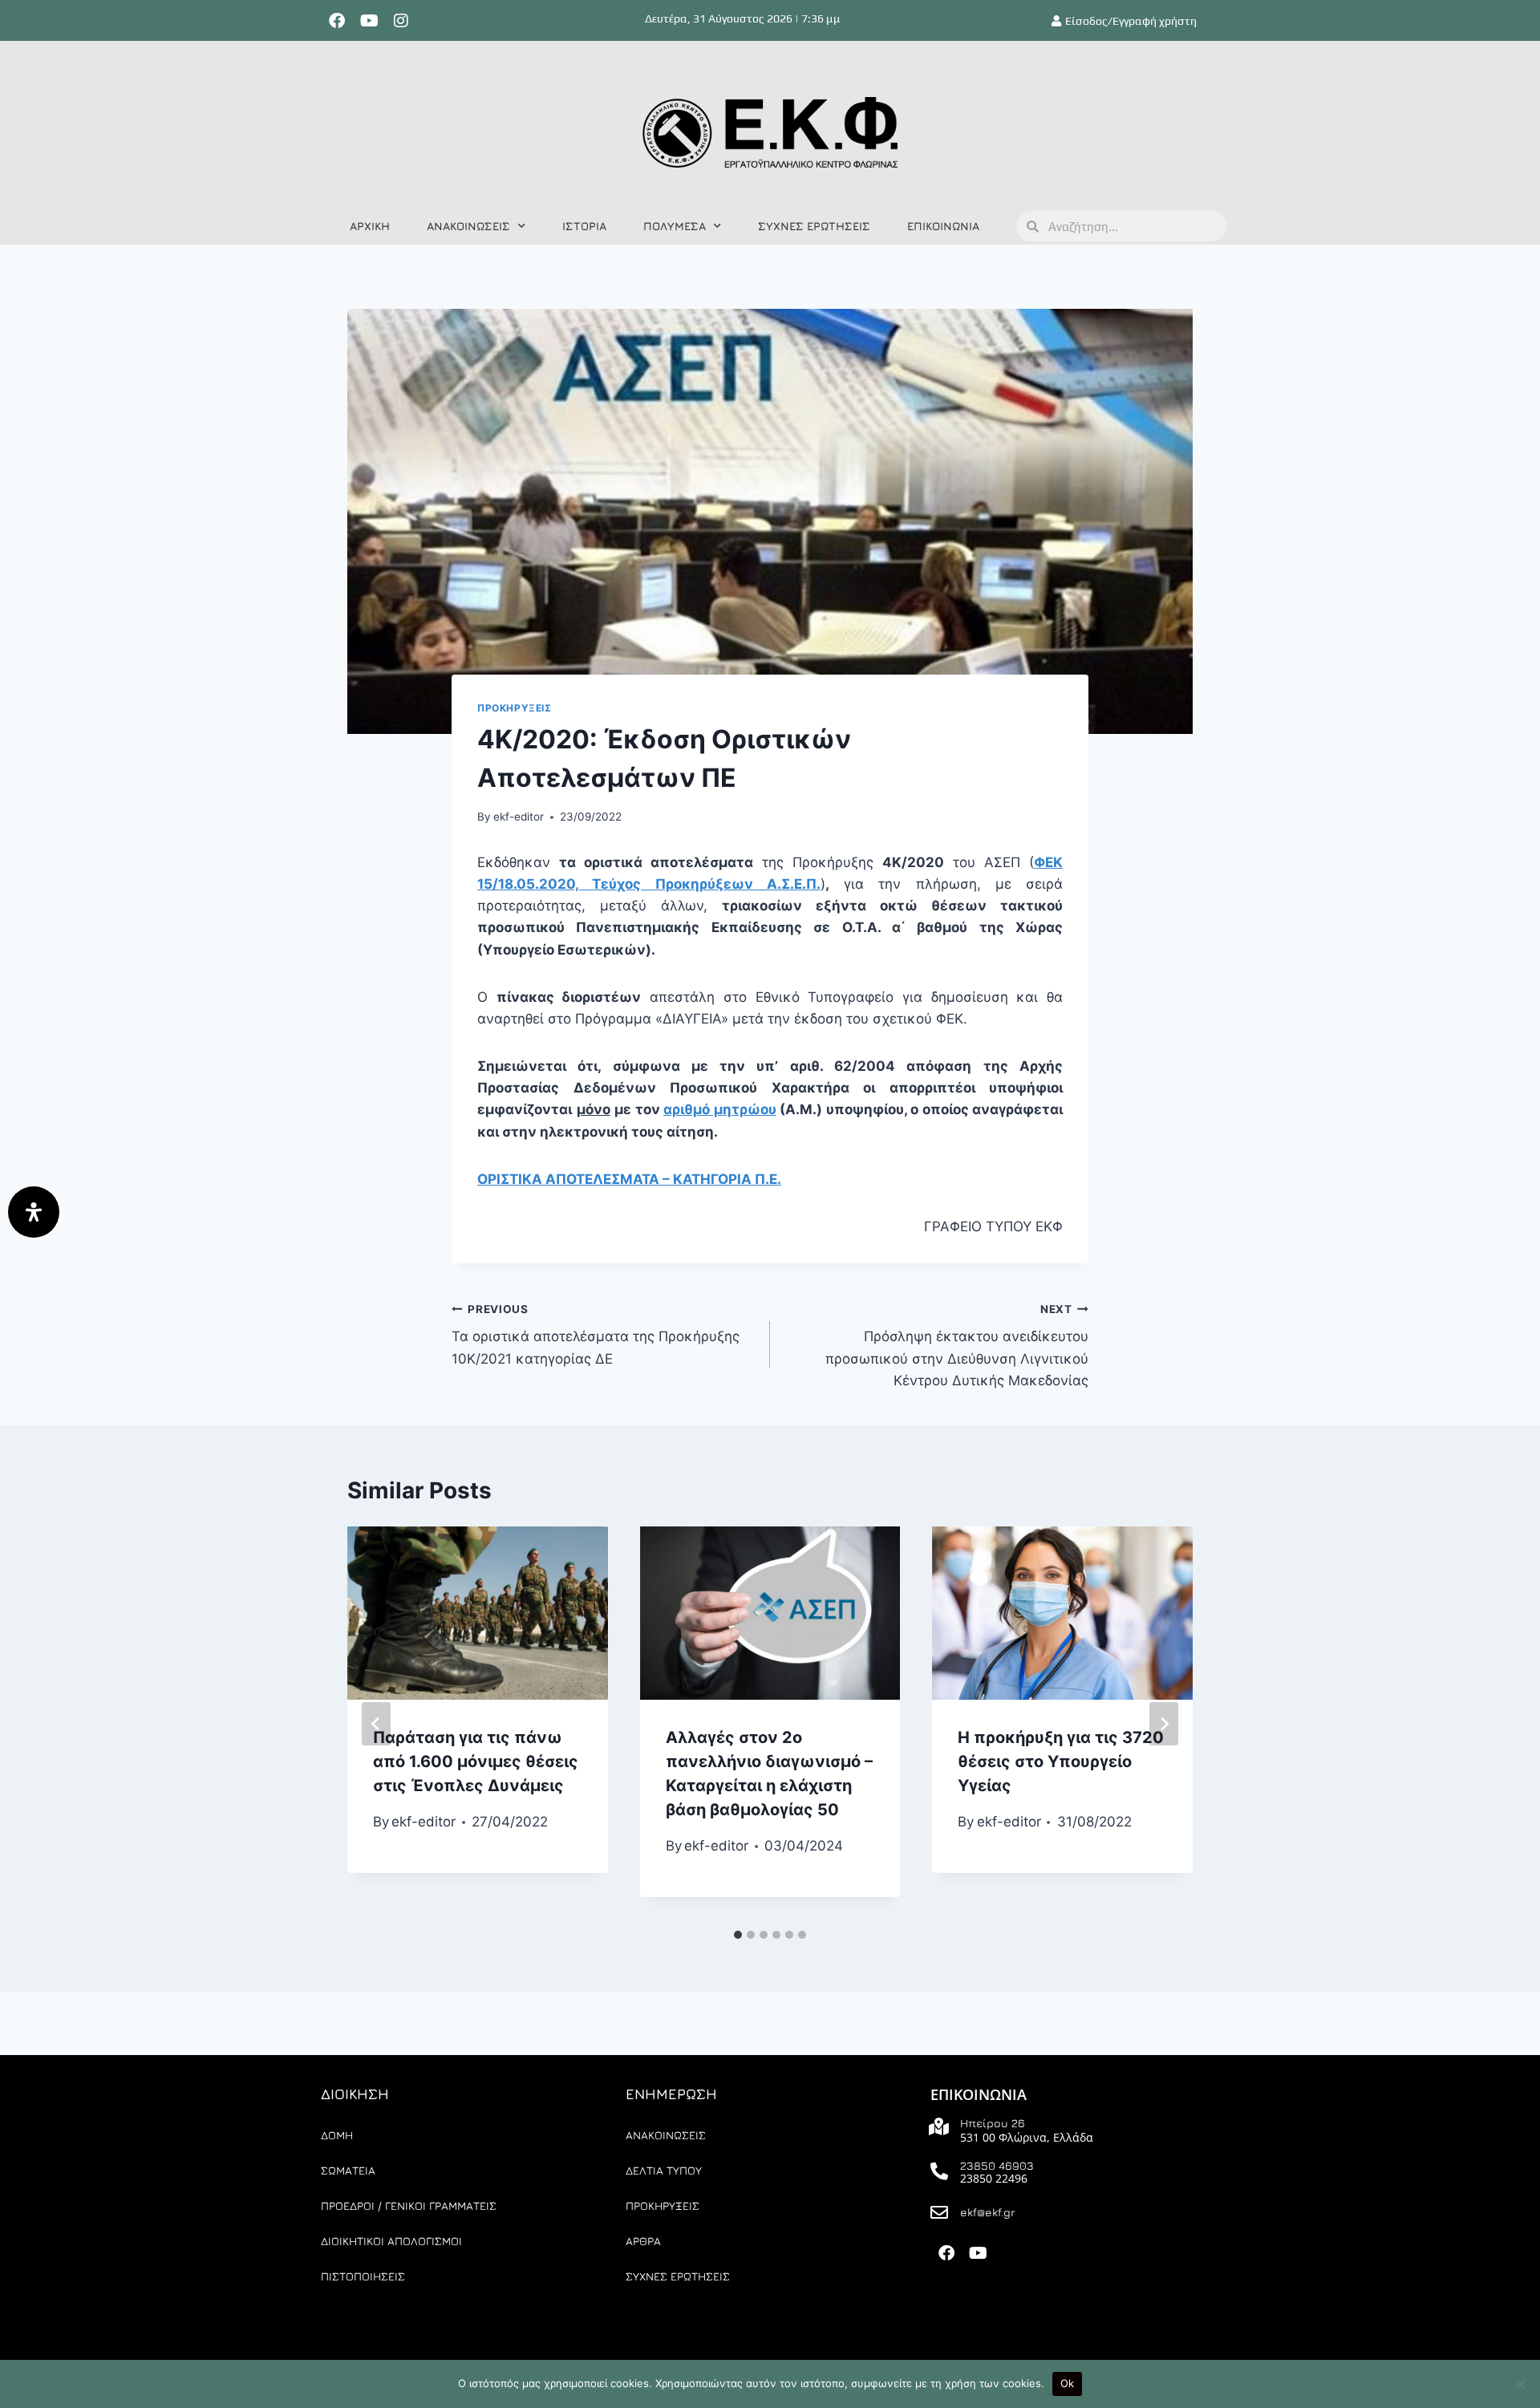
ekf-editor (519, 817)
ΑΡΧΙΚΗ (370, 226)
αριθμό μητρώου (720, 1109)
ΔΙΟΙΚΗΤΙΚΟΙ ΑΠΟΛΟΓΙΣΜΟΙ (391, 2241)
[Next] (1164, 1724)
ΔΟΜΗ (337, 2135)
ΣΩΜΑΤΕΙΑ (348, 2170)
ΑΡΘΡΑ (643, 2241)
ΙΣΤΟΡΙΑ (584, 226)
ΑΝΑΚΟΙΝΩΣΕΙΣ (468, 226)
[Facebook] (337, 21)
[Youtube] (369, 21)
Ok (1068, 2383)
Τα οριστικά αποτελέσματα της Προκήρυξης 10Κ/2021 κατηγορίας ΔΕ (596, 1335)
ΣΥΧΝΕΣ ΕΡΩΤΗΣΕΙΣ (814, 226)
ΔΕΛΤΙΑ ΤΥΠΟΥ (664, 2170)
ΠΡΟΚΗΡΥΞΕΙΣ (515, 708)
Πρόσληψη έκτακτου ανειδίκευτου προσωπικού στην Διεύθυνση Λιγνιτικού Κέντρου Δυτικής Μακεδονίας (957, 1346)
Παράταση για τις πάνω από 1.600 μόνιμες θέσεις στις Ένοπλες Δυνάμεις (476, 1761)
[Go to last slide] (376, 1724)
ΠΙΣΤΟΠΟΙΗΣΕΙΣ (363, 2276)
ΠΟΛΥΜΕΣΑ (675, 226)
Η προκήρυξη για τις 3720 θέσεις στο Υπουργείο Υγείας (1061, 1761)
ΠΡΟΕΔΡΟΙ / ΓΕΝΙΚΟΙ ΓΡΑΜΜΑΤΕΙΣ (409, 2205)
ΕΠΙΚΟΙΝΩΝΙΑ (943, 226)
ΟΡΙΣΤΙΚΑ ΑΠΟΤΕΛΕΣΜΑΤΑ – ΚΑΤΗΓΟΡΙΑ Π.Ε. (629, 1179)
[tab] (738, 1935)
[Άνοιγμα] (34, 1212)
